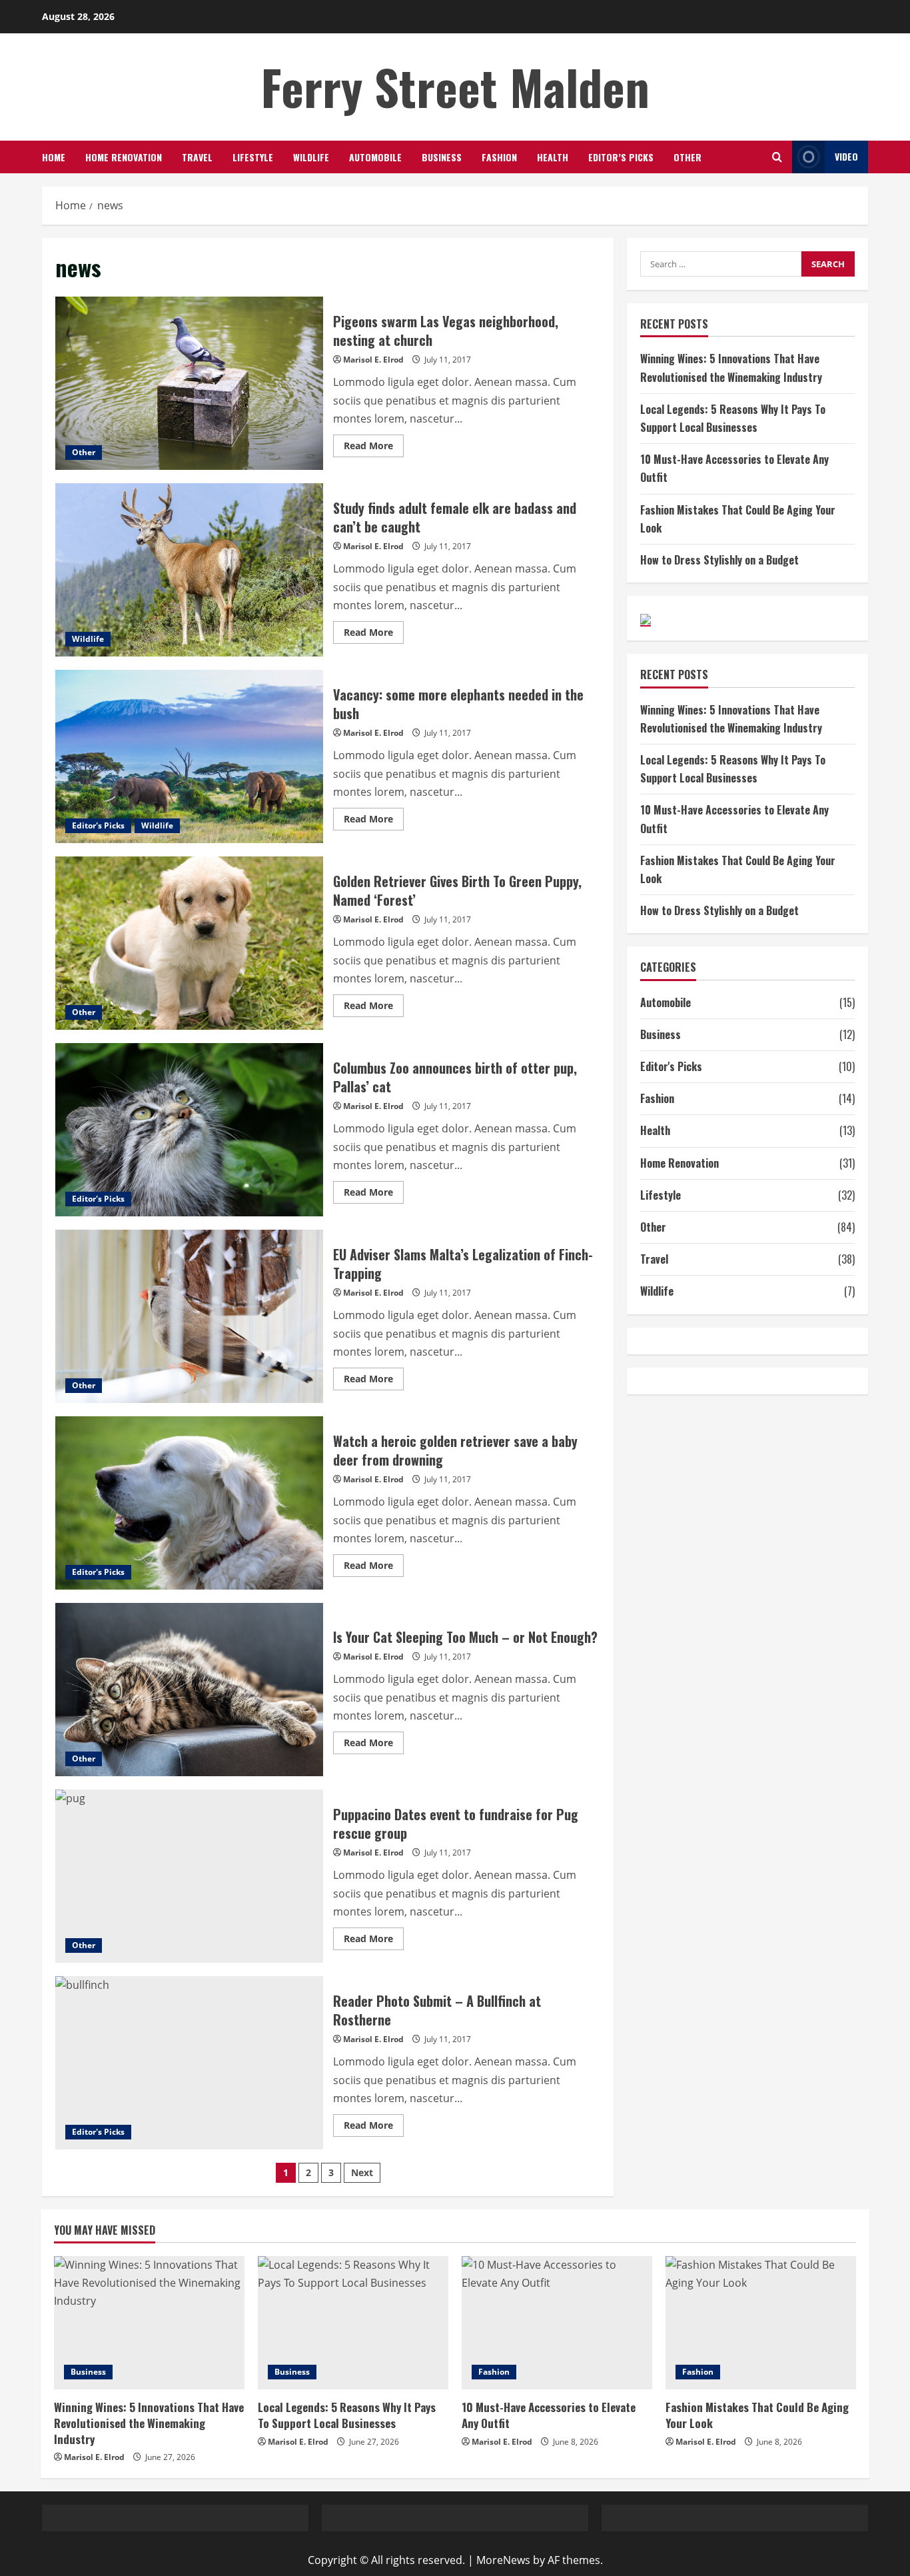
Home (54, 157)
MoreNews (503, 2560)
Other (687, 157)
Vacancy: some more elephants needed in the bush (189, 756)
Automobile (375, 157)
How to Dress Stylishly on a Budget (719, 560)
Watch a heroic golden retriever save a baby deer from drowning (189, 1503)
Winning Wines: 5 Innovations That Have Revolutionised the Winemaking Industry (149, 2423)
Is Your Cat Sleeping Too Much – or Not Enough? (189, 1690)
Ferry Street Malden (455, 86)
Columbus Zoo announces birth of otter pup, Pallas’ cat (189, 1130)
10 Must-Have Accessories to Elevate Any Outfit (549, 2415)
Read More (374, 448)
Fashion (499, 157)
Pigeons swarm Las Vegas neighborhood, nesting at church (189, 383)
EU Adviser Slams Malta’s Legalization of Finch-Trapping (189, 1316)
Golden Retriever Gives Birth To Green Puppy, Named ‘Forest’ (189, 943)
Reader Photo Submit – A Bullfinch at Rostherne (189, 2063)
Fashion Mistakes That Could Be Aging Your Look (757, 2415)
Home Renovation (124, 157)
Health (553, 157)
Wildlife (311, 157)
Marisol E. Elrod (373, 360)
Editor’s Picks (621, 157)
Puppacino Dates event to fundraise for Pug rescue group (189, 1876)
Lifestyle (253, 157)
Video (846, 156)
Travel (197, 157)
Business (442, 157)
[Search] (777, 157)
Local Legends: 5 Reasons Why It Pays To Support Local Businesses (347, 2415)
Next (362, 2172)
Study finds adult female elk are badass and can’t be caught (189, 570)
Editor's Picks (98, 825)
